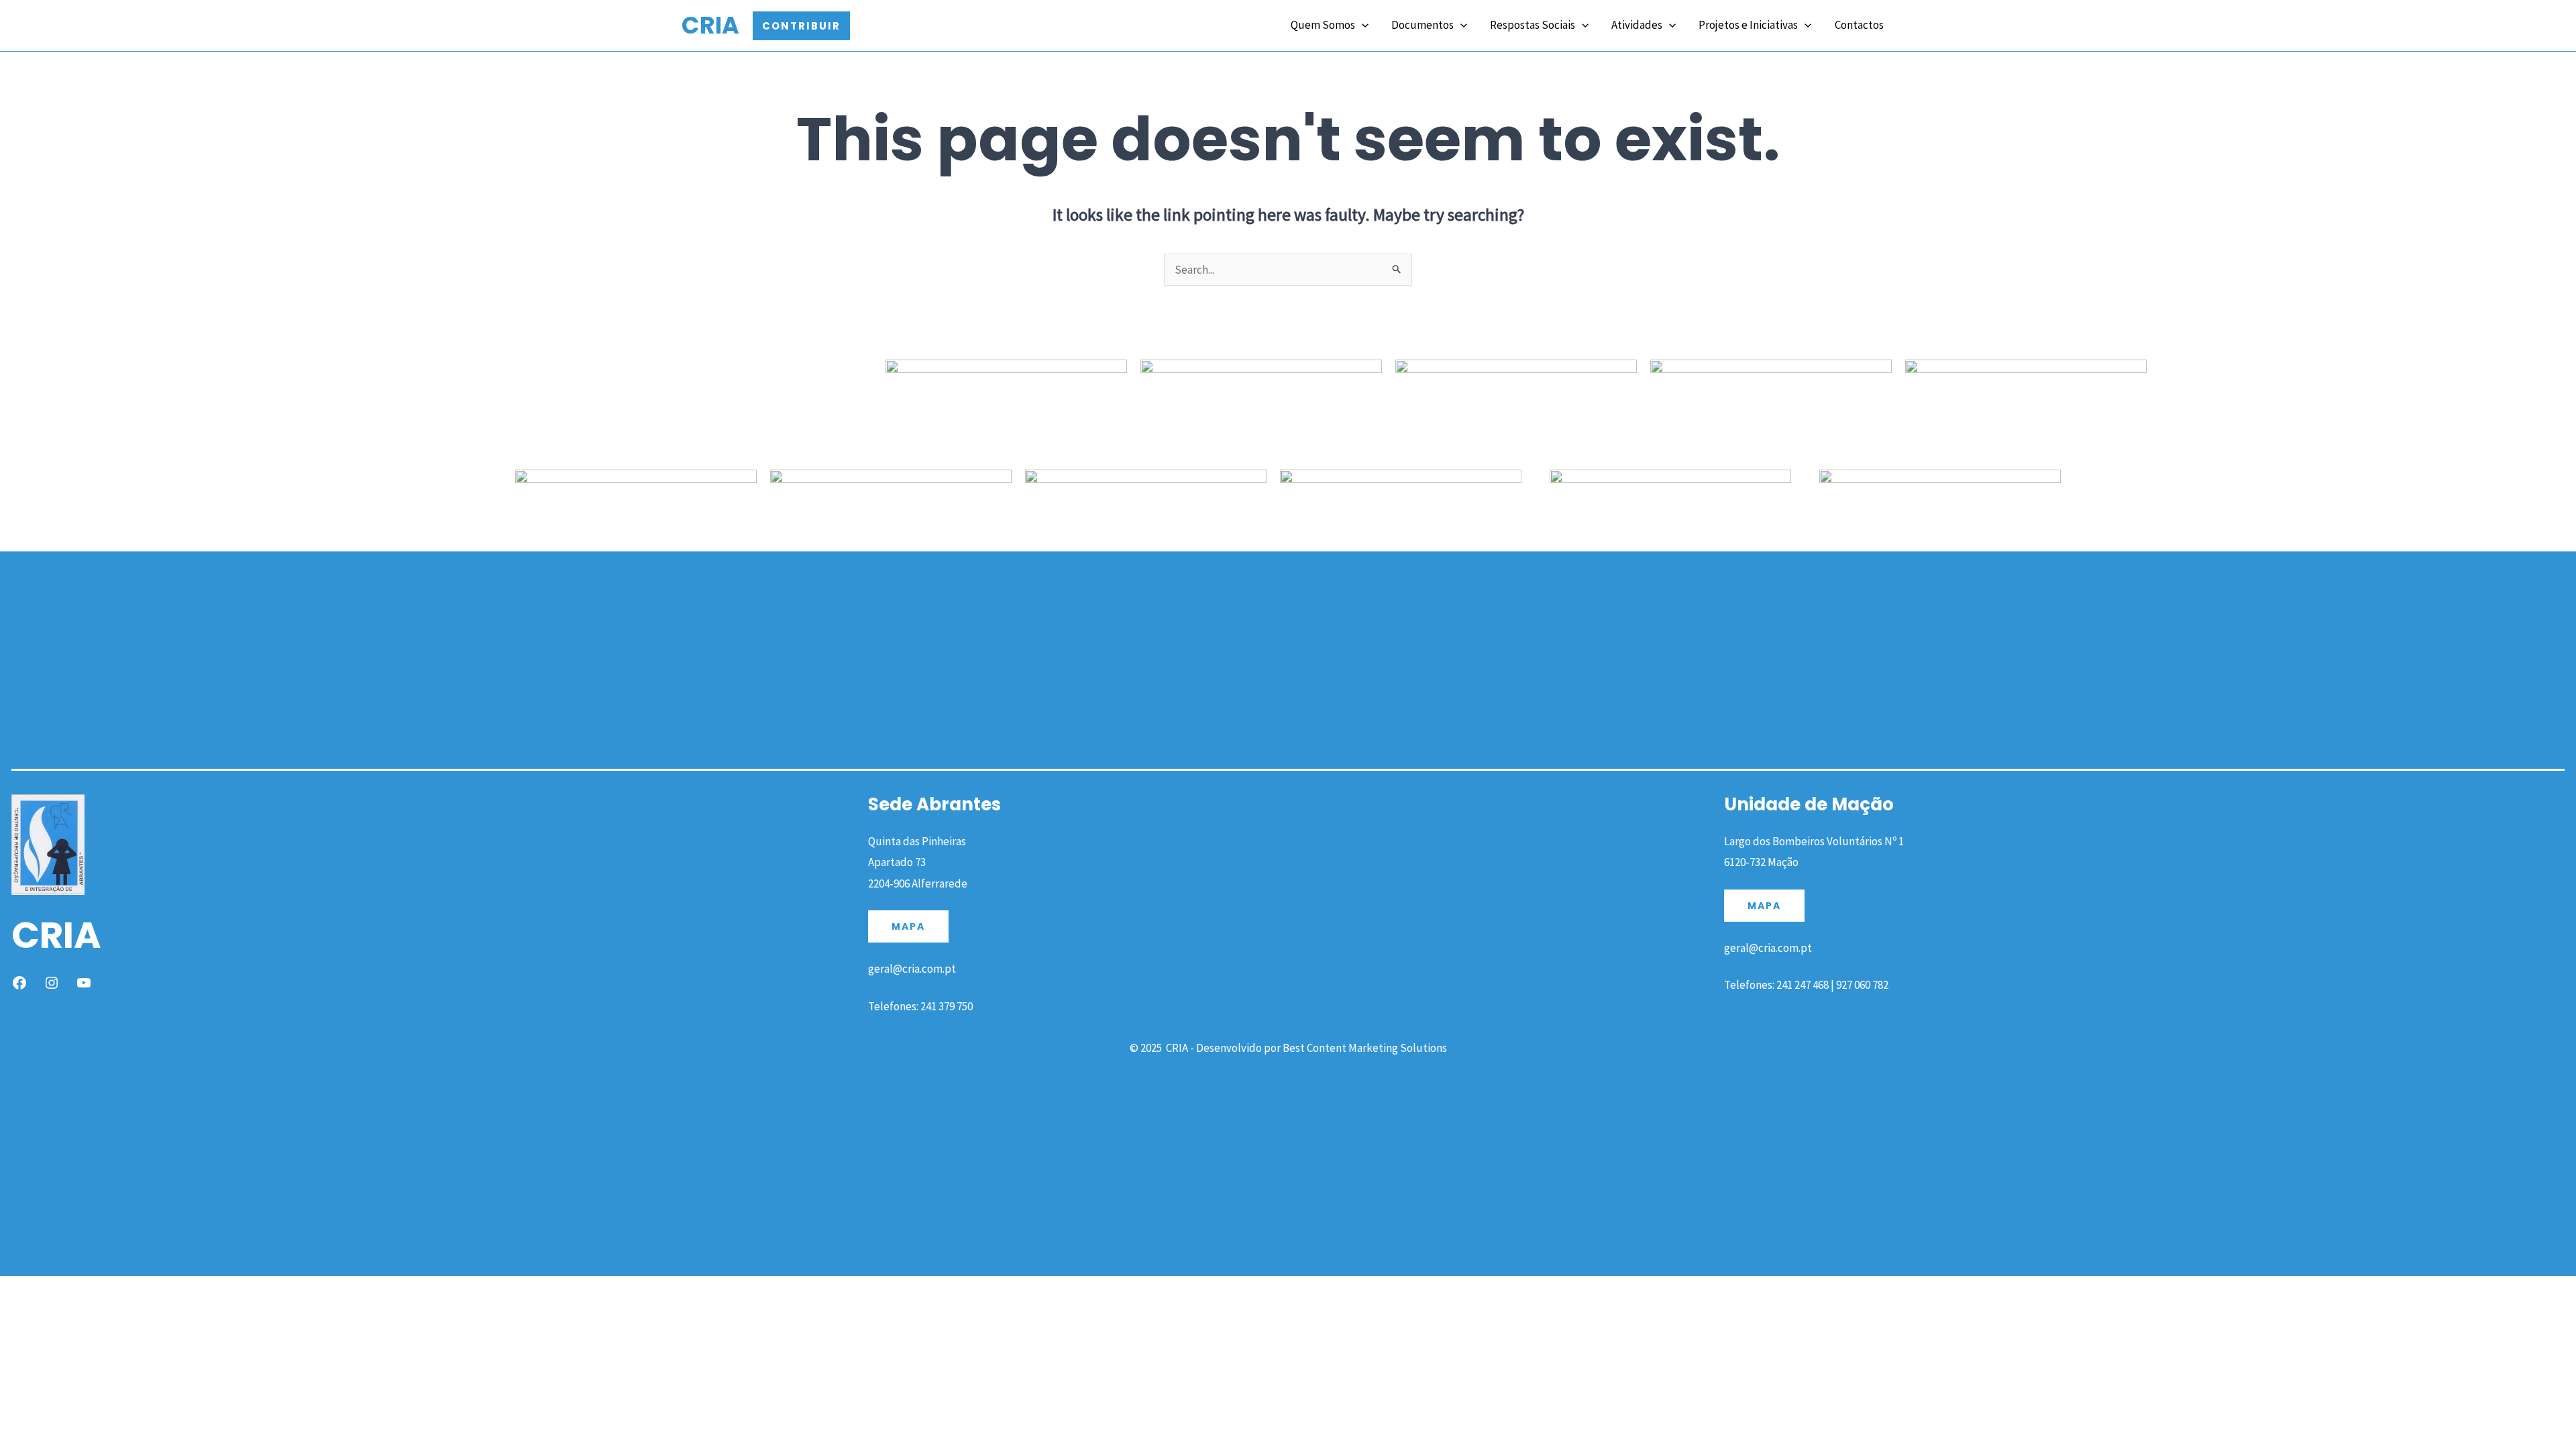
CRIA (710, 25)
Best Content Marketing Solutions (1365, 1048)
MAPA (908, 926)
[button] (801, 26)
